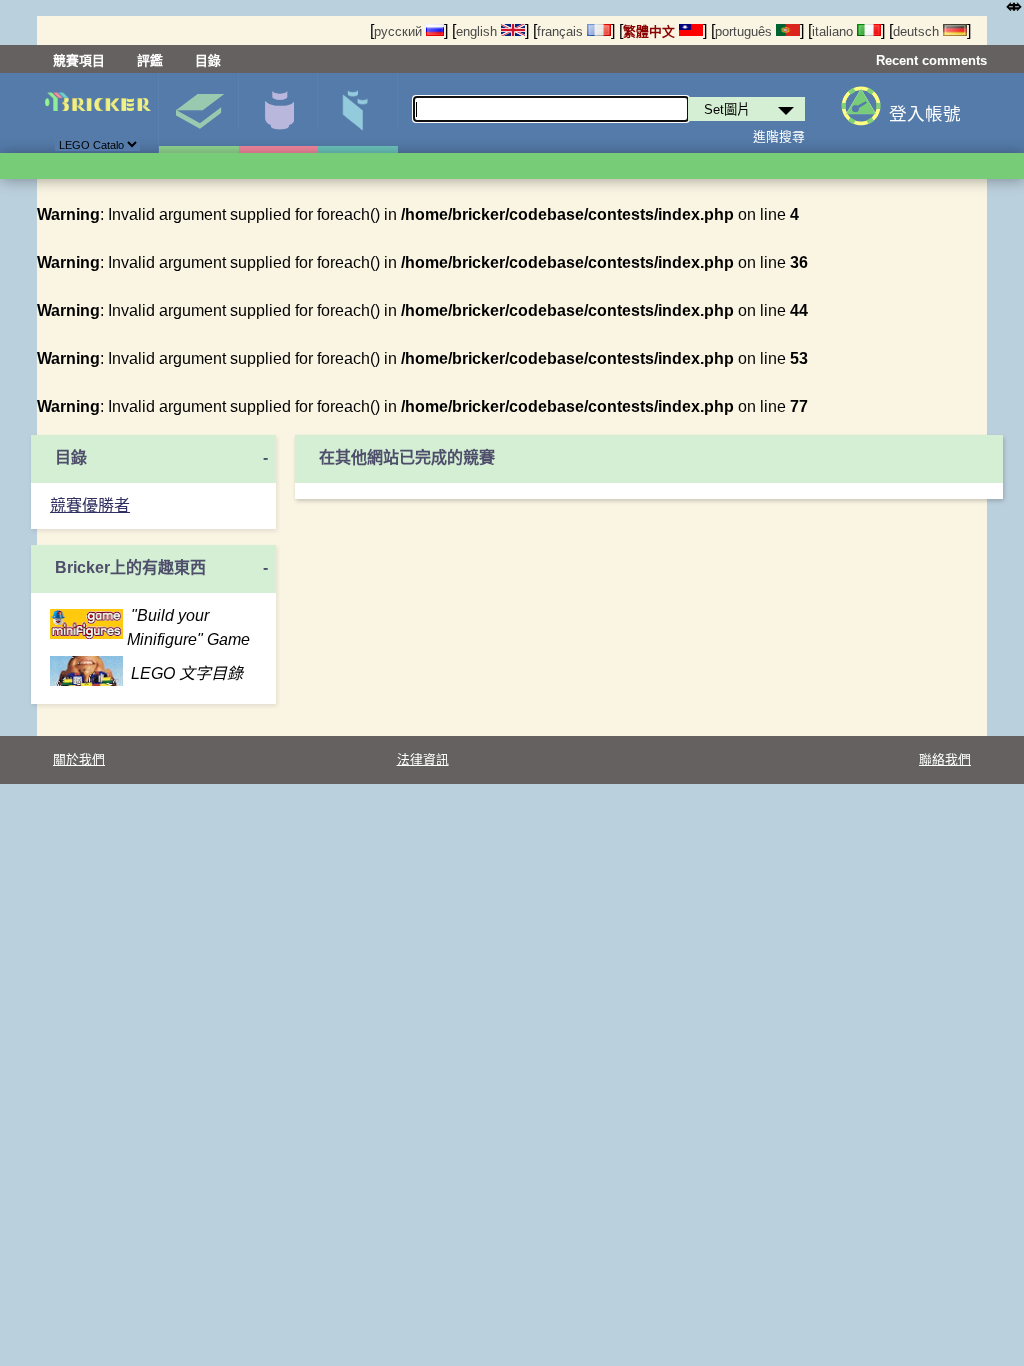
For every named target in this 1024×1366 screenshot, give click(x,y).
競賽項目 (79, 60)
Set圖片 (198, 113)
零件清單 (357, 113)
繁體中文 (651, 31)
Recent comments (931, 60)
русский (400, 31)
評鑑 (150, 60)
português (745, 31)
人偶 (278, 113)
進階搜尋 (779, 136)
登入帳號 (925, 114)
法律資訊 (423, 759)
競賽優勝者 (90, 505)
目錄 (208, 60)
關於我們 (79, 759)
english (478, 31)
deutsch (918, 31)
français (562, 31)
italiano (834, 31)
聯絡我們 (945, 759)
